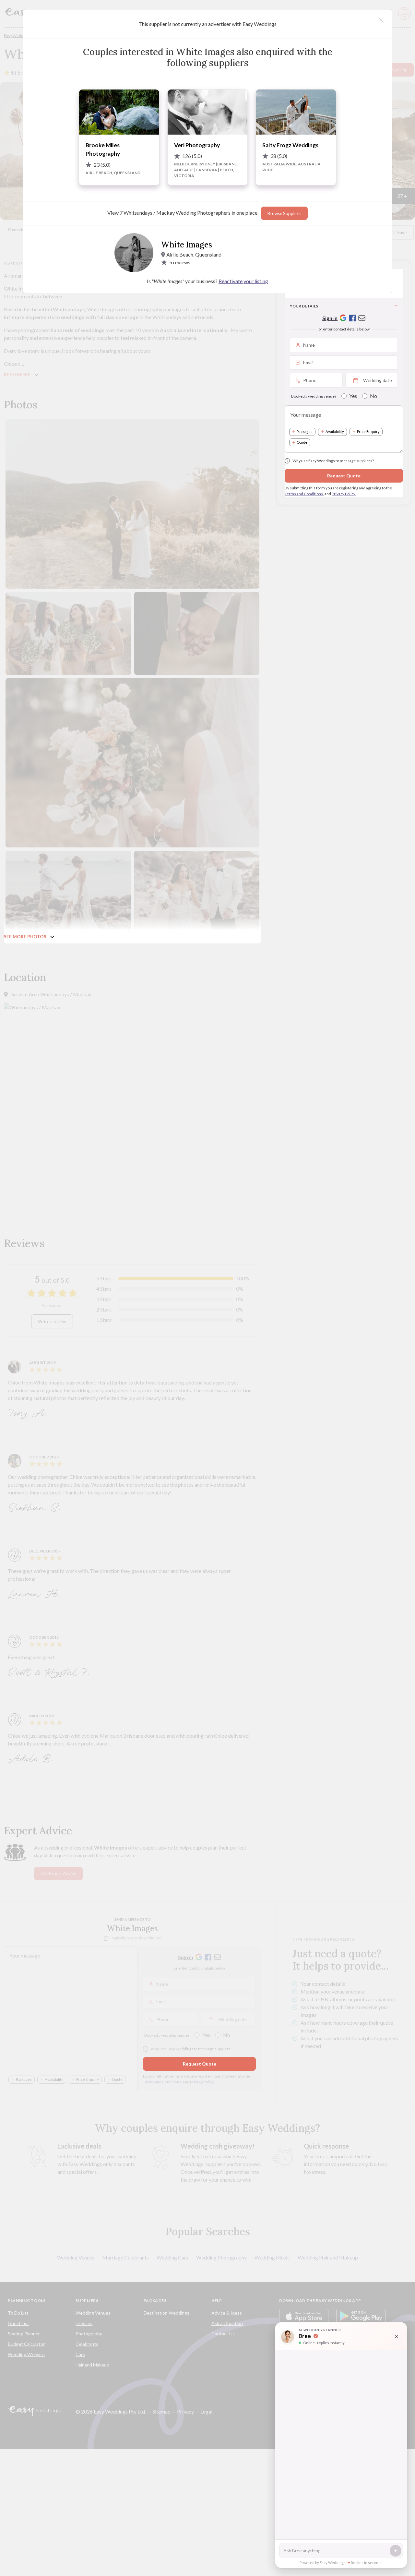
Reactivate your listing (243, 281)
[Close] (381, 20)
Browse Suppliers (284, 213)
